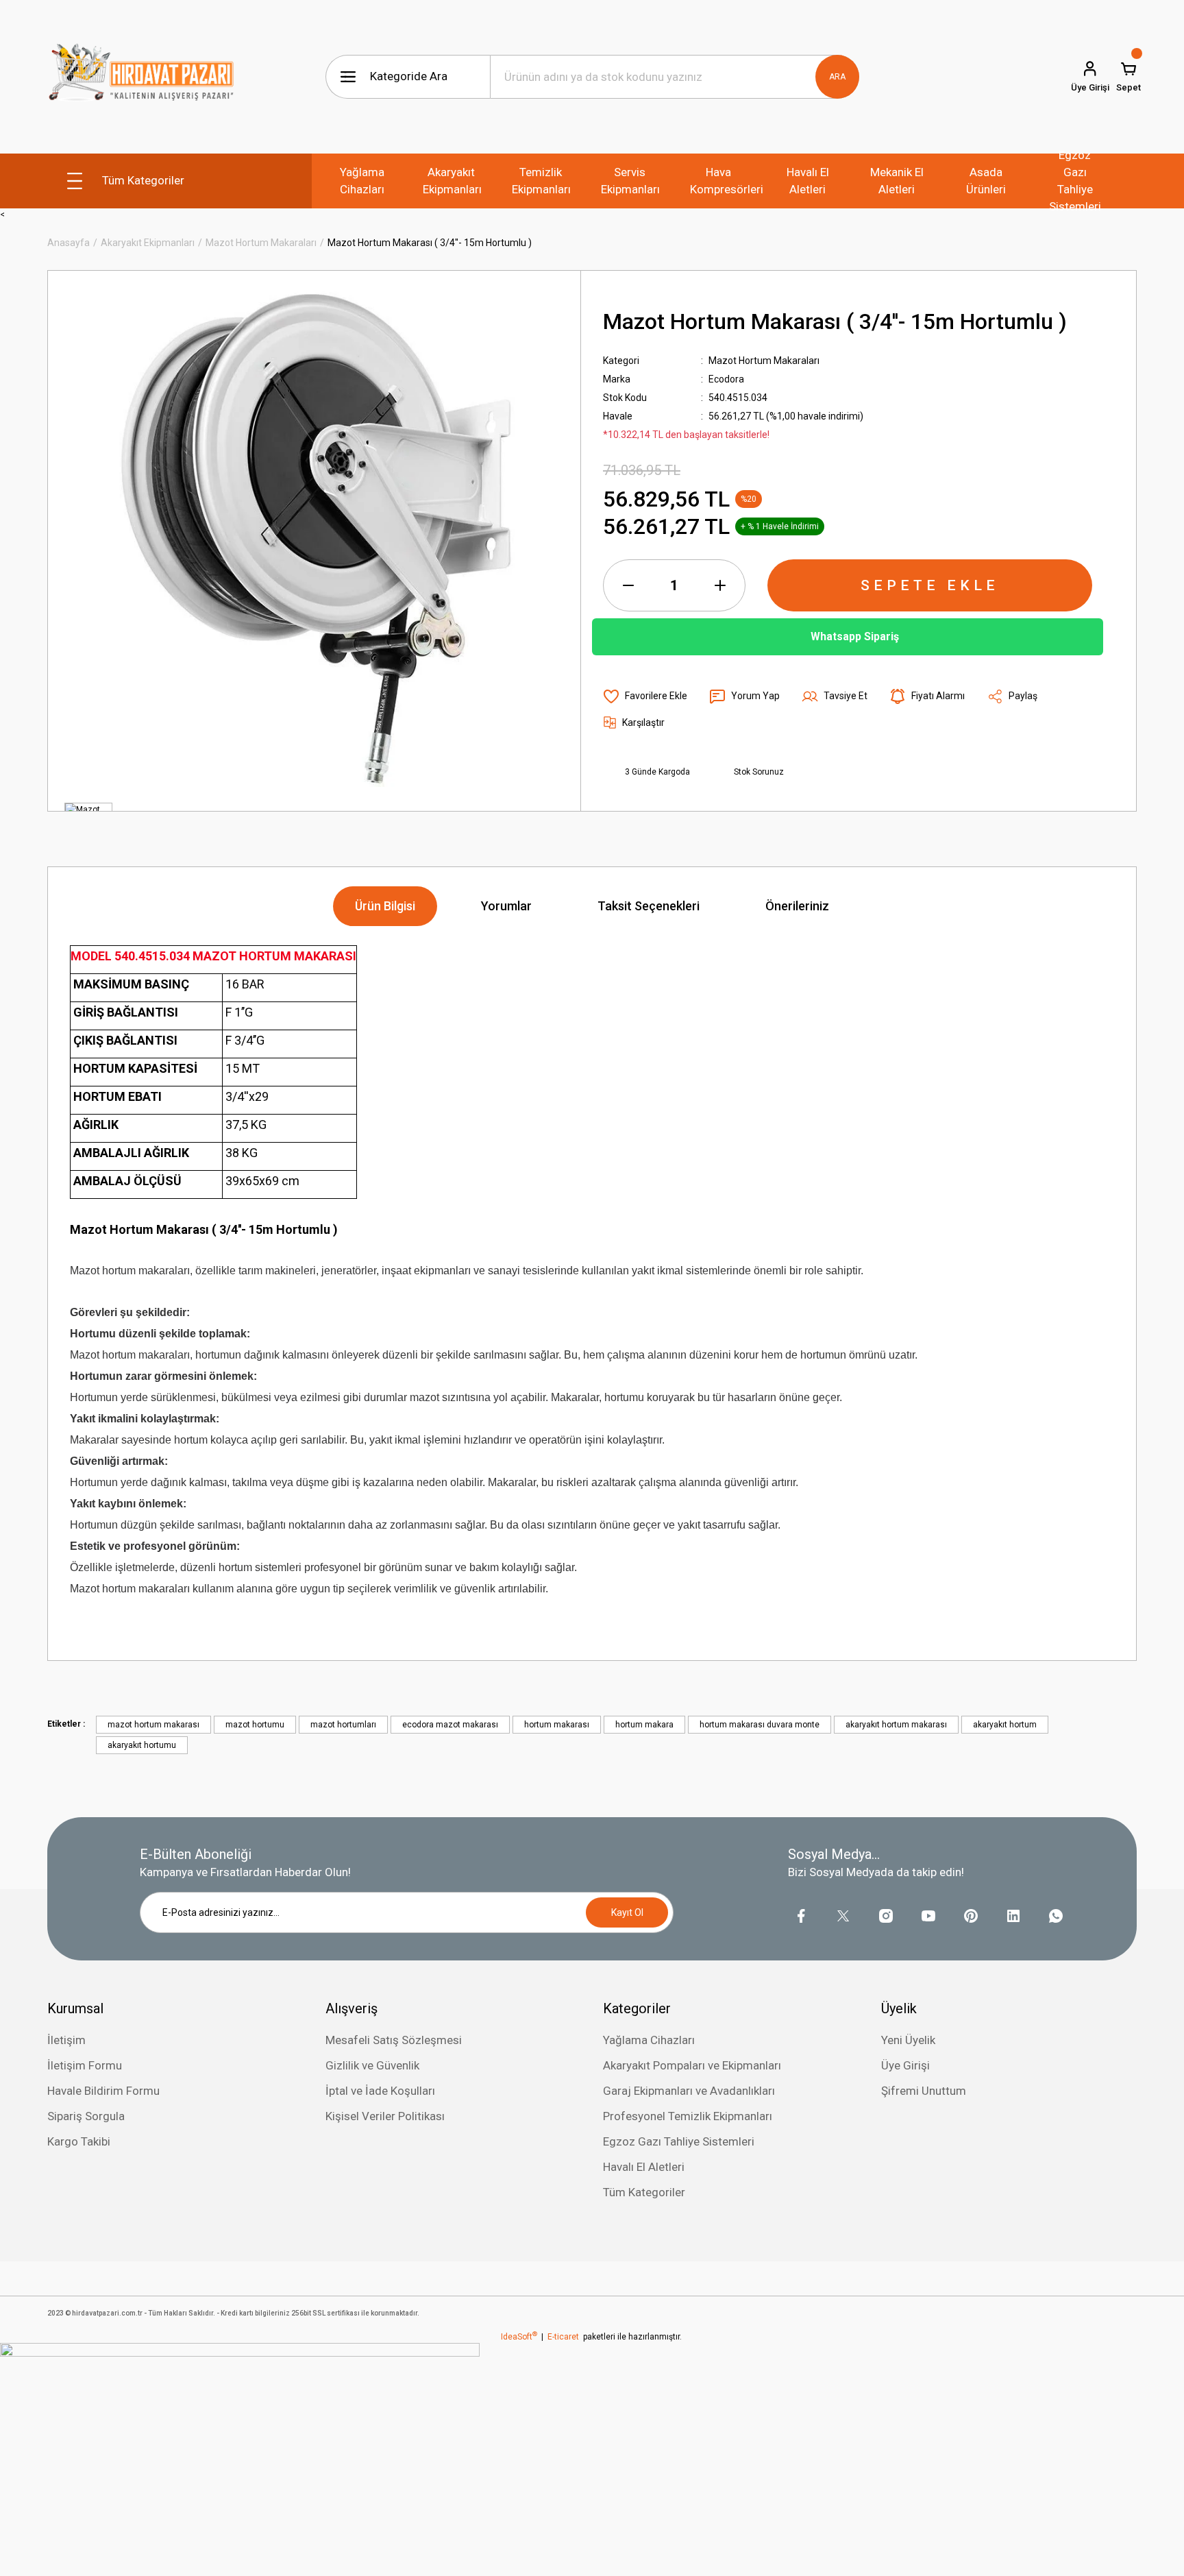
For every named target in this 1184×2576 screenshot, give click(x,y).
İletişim (66, 2040)
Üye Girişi (905, 2065)
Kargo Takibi (79, 2141)
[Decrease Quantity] (628, 585)
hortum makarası (557, 1725)
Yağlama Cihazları (649, 2040)
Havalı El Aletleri (644, 2167)
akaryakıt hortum (1005, 1725)
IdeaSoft (519, 2337)
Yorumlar (506, 906)
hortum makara (644, 1725)
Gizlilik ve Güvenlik (372, 2065)
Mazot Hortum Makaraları (764, 361)
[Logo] (141, 77)
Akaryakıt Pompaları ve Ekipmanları (692, 2065)
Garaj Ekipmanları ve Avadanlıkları (689, 2091)
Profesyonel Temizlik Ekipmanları (688, 2116)
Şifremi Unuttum (924, 2091)
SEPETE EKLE (930, 585)
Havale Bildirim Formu (103, 2091)
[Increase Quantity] (720, 585)
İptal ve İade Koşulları (380, 2091)
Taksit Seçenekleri (649, 906)
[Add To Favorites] (645, 696)
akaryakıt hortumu (142, 1745)
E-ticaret (563, 2337)
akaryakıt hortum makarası (896, 1725)
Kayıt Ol (627, 1912)
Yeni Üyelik (908, 2040)
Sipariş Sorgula (86, 2116)
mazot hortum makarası (153, 1725)
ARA (837, 77)
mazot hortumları (343, 1725)
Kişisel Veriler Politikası (385, 2116)
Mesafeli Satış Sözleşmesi (394, 2040)
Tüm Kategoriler (644, 2192)
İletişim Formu (85, 2065)
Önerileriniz (797, 906)
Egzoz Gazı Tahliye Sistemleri (679, 2141)
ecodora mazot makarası (450, 1725)
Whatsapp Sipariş (855, 636)
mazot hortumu (255, 1725)
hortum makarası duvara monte (760, 1725)
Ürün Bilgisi (385, 906)
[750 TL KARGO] (240, 2459)
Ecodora (726, 379)
